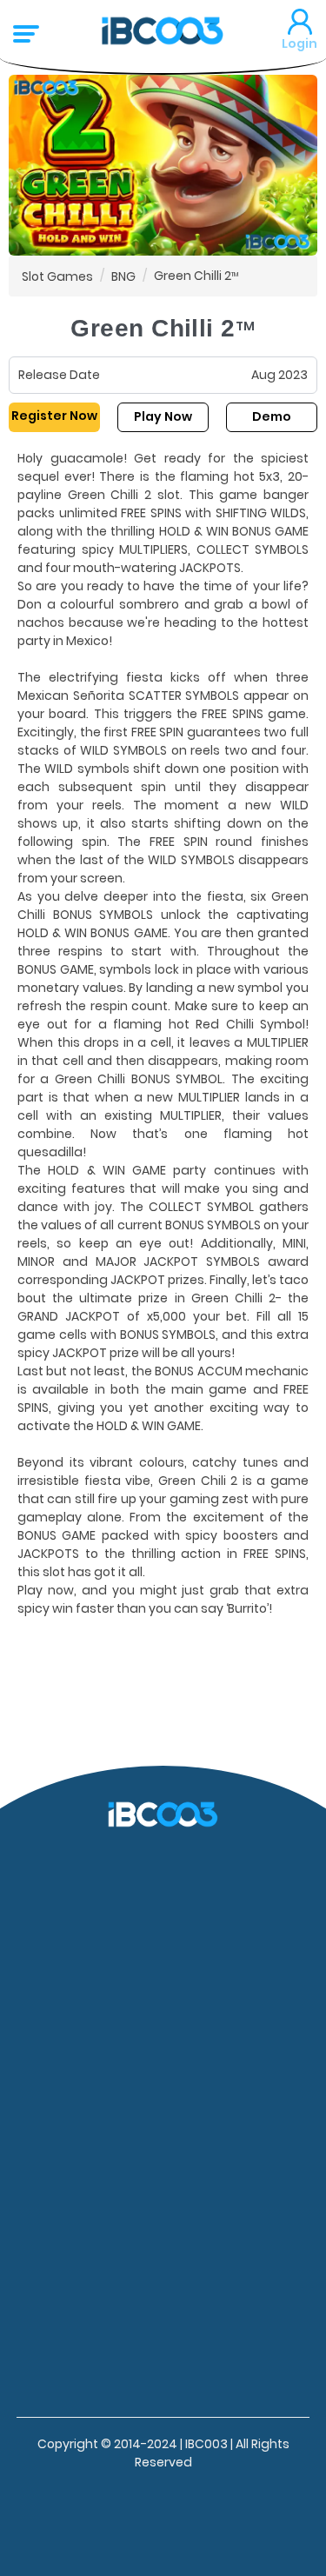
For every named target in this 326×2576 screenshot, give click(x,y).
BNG (123, 276)
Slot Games (57, 276)
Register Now (54, 416)
